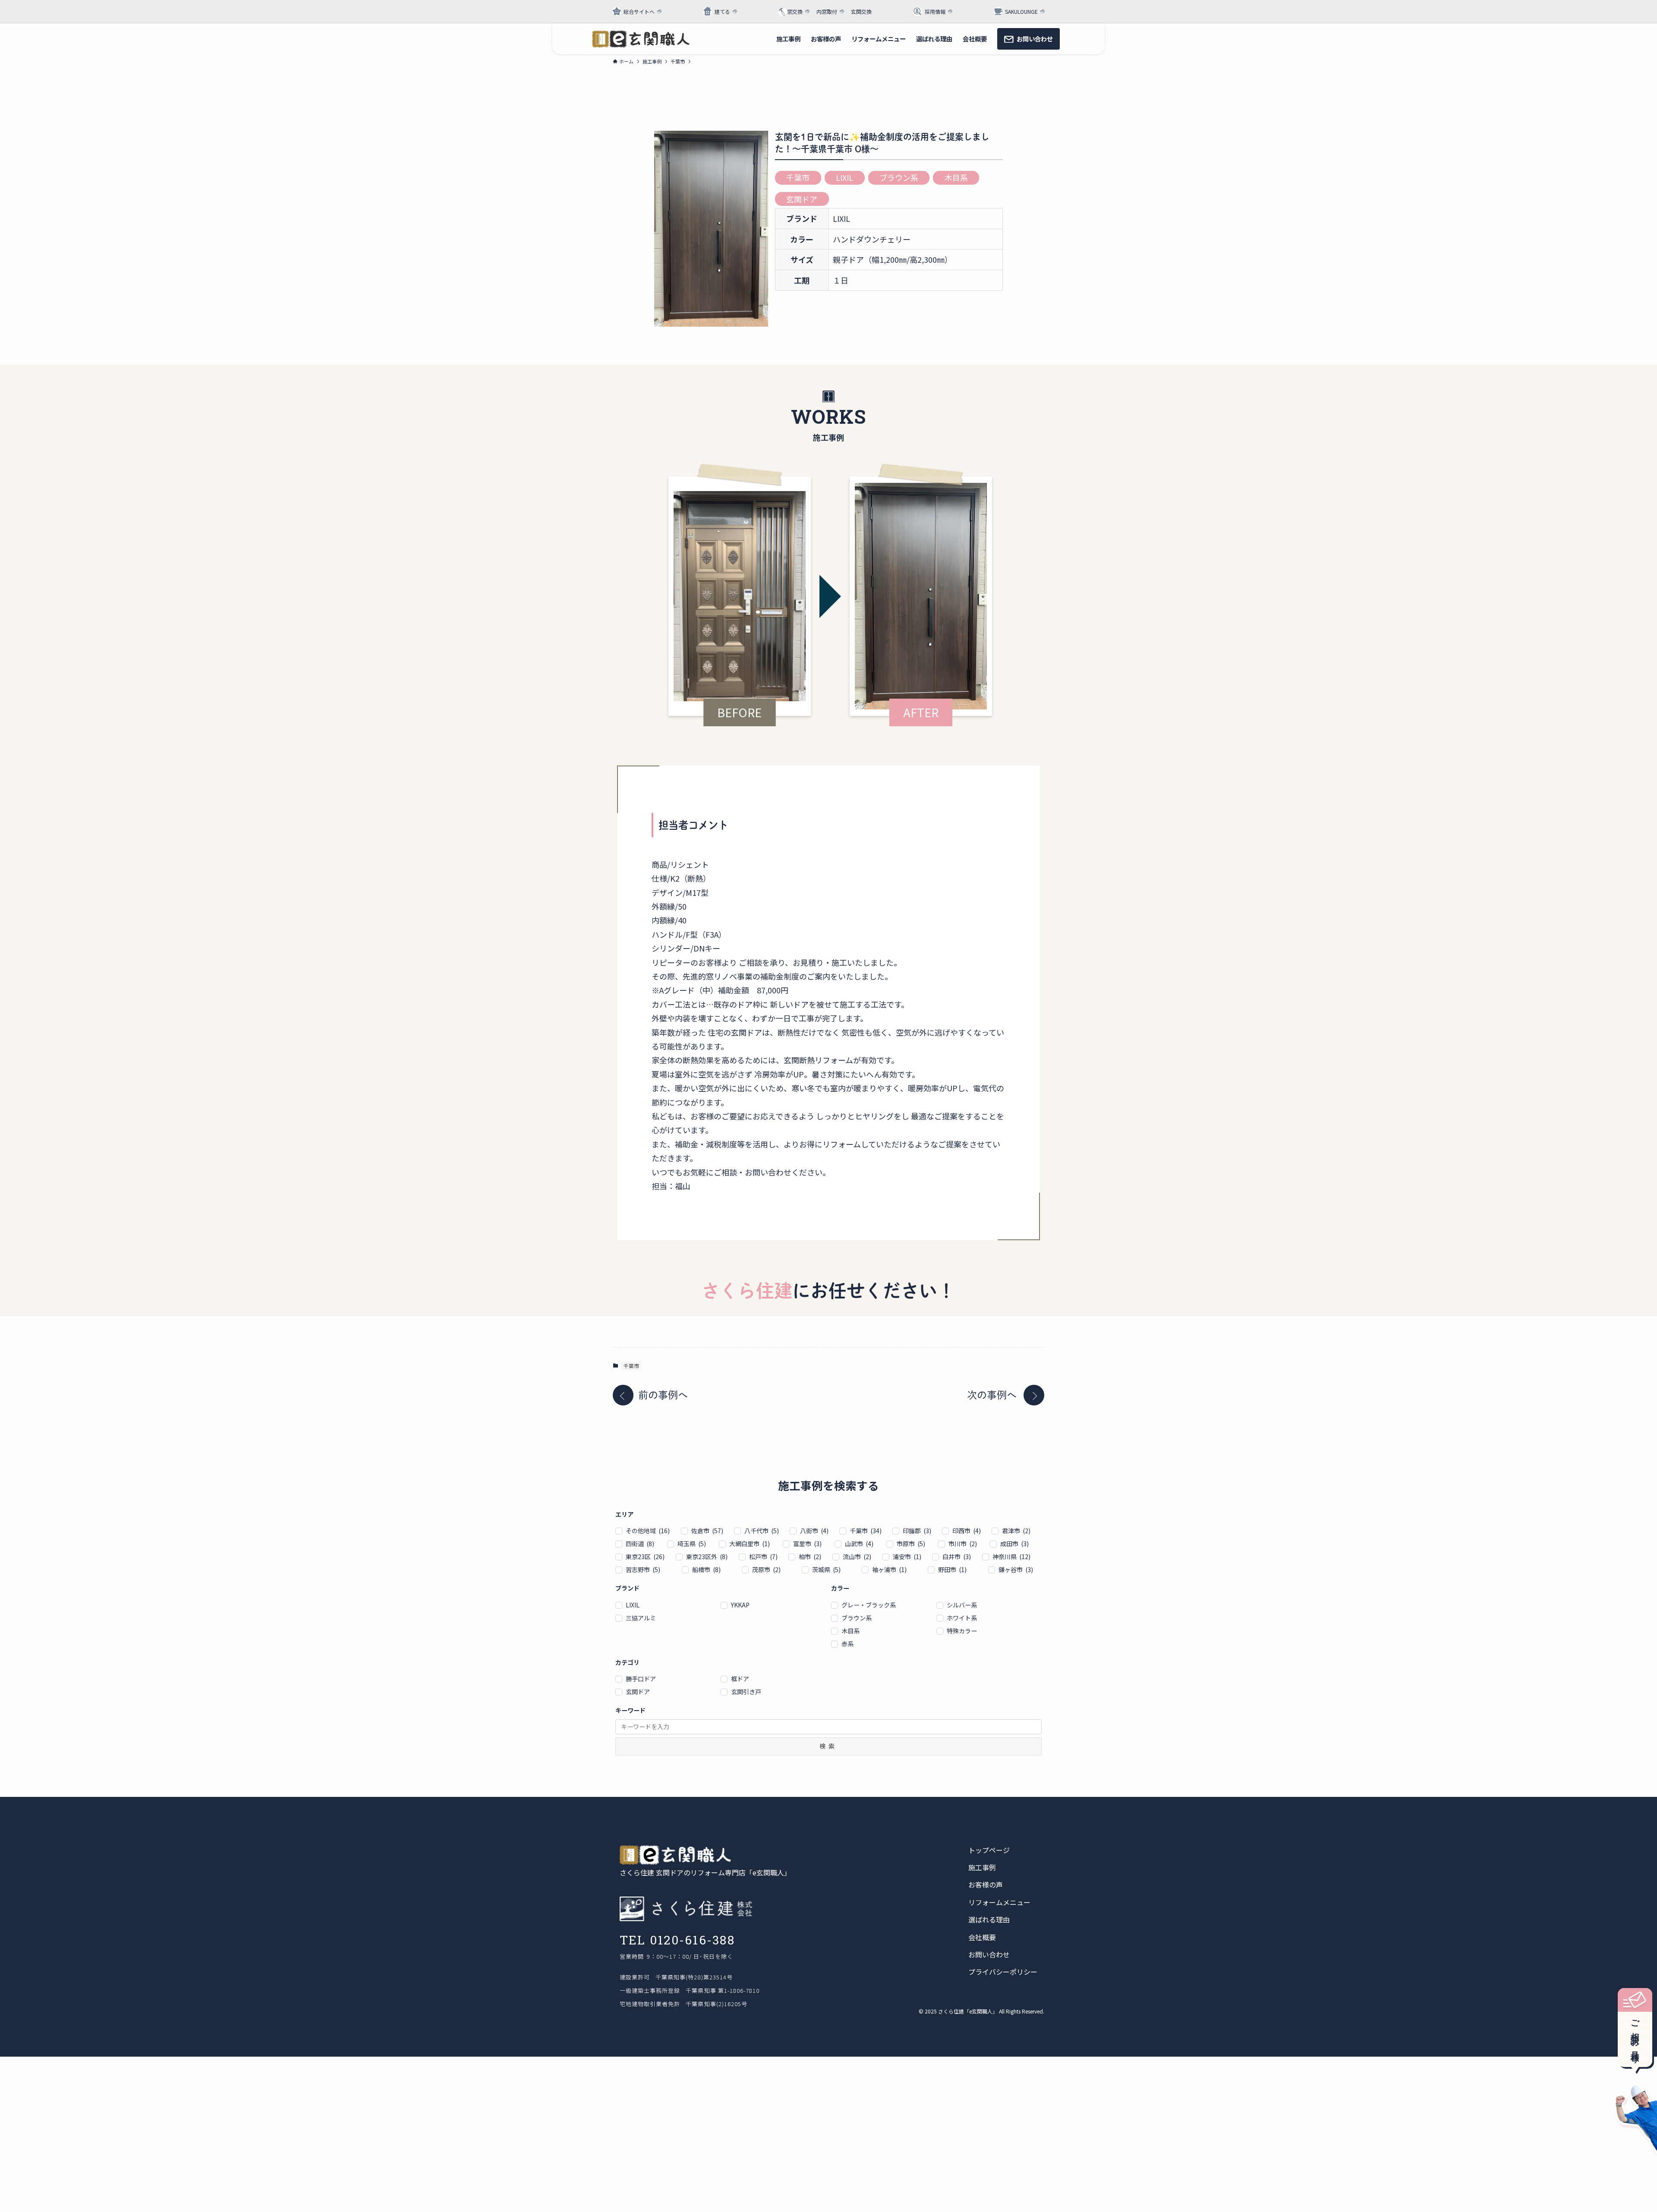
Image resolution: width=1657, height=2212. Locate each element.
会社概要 (982, 1937)
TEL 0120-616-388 (677, 1940)
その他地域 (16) (648, 1531)
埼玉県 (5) (692, 1544)
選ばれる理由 (989, 1919)
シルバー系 (962, 1605)
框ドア (740, 1679)
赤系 (847, 1644)
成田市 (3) (1014, 1544)
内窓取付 (827, 11)
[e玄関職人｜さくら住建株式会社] (641, 39)
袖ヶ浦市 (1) (889, 1569)
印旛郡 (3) (917, 1531)
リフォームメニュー (999, 1902)
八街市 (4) (814, 1531)
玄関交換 (861, 11)
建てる (722, 11)
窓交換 (795, 11)
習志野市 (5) (643, 1569)
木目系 (956, 177)
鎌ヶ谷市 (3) (1016, 1569)
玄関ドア (802, 199)
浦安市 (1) (907, 1557)
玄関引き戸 (746, 1692)
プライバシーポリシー (1003, 1972)
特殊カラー (962, 1631)
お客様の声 (986, 1884)
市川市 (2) (963, 1544)
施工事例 (982, 1867)
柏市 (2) (810, 1557)
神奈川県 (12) (1011, 1557)
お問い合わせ (989, 1954)
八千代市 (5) (762, 1531)
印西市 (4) (967, 1531)
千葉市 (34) (866, 1531)
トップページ (989, 1850)
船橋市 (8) (706, 1569)
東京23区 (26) (645, 1557)
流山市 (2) (857, 1557)
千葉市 (798, 177)
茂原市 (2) (766, 1569)
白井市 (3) (957, 1557)
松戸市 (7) (763, 1557)
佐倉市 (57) (707, 1531)
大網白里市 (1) (750, 1544)
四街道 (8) (640, 1544)
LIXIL (844, 177)
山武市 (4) (859, 1544)
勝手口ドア (641, 1679)
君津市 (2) (1016, 1531)
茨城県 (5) (826, 1569)
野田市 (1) (952, 1569)
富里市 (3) (807, 1544)
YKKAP (740, 1605)
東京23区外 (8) (707, 1557)
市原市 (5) (911, 1544)
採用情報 (935, 11)
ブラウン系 (899, 177)
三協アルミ (641, 1618)
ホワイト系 (962, 1618)
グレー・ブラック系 (869, 1605)
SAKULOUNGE (1021, 11)
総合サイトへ (639, 11)
